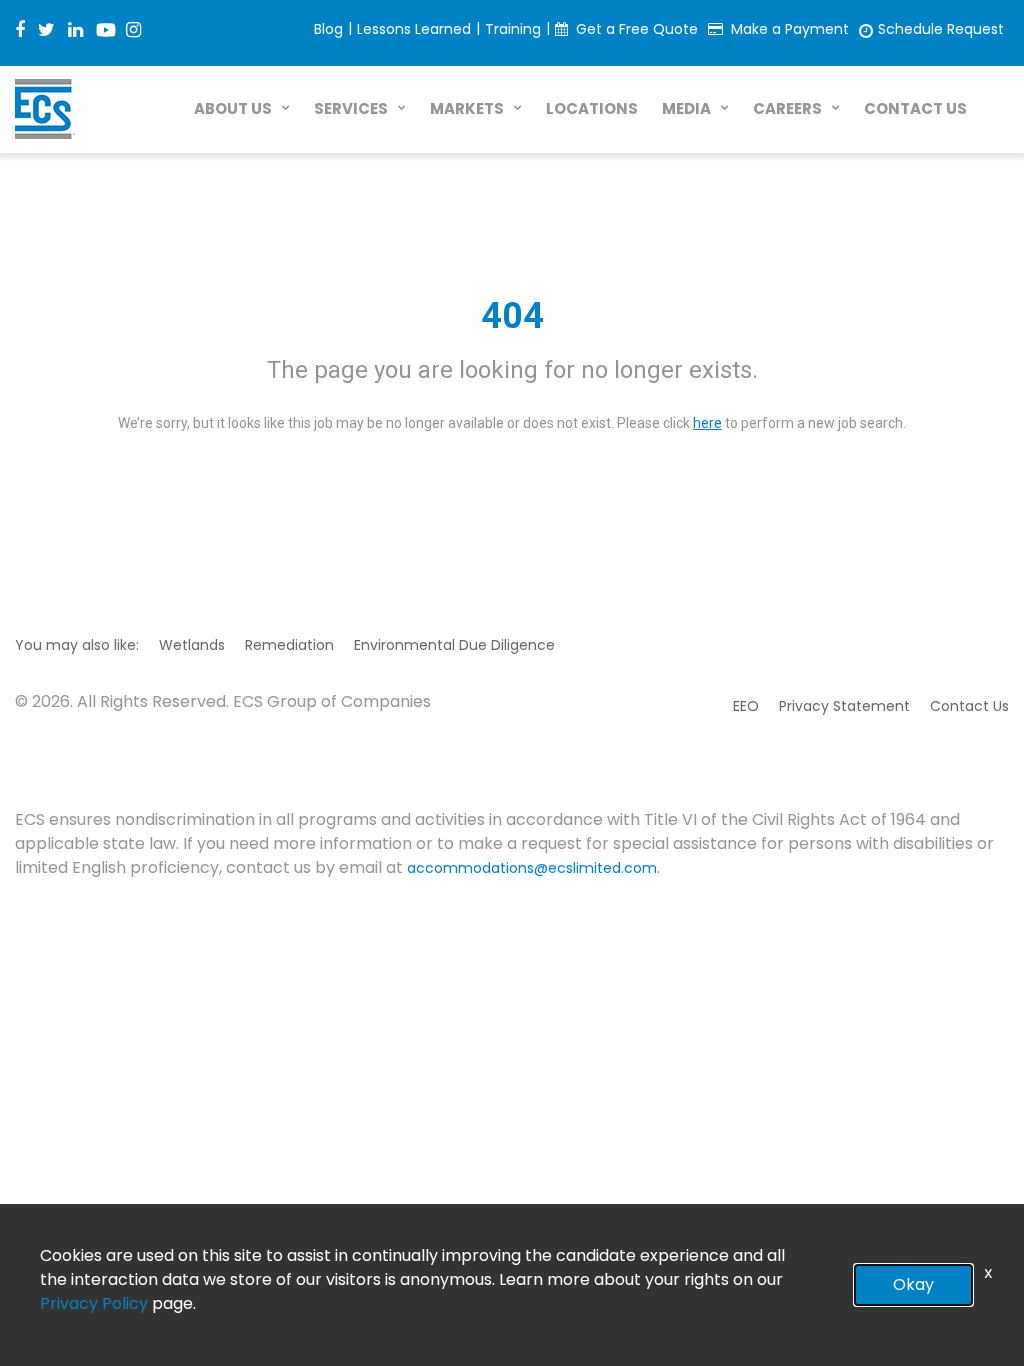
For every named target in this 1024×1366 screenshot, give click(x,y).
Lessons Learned (414, 29)
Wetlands (192, 645)
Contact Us (969, 706)
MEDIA (686, 108)
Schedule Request (941, 29)
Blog (328, 29)
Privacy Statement (844, 706)
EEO (746, 706)
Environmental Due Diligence (454, 645)
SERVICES (351, 108)
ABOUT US (233, 108)
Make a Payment (790, 29)
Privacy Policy (94, 1303)
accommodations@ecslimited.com (532, 868)
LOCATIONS (592, 108)
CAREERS (787, 108)
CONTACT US (915, 108)
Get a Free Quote (637, 29)
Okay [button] (913, 1284)
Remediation (289, 645)
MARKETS (467, 108)
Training (513, 29)
